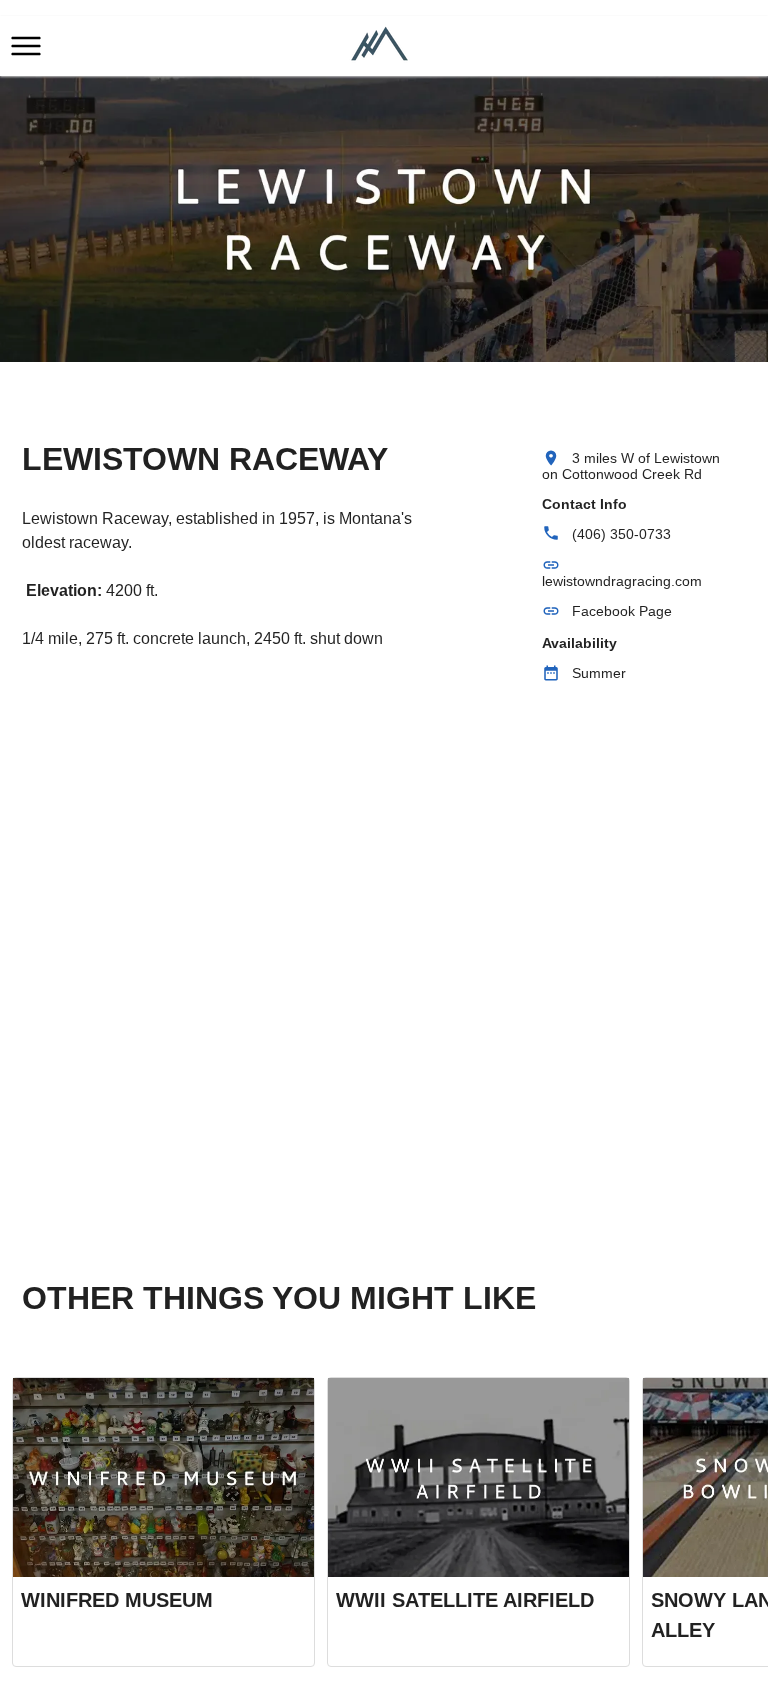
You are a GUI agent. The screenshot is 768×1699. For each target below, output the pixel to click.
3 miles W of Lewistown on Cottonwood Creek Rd (631, 466)
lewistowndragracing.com (622, 581)
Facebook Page (622, 611)
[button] (26, 46)
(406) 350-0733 (621, 534)
